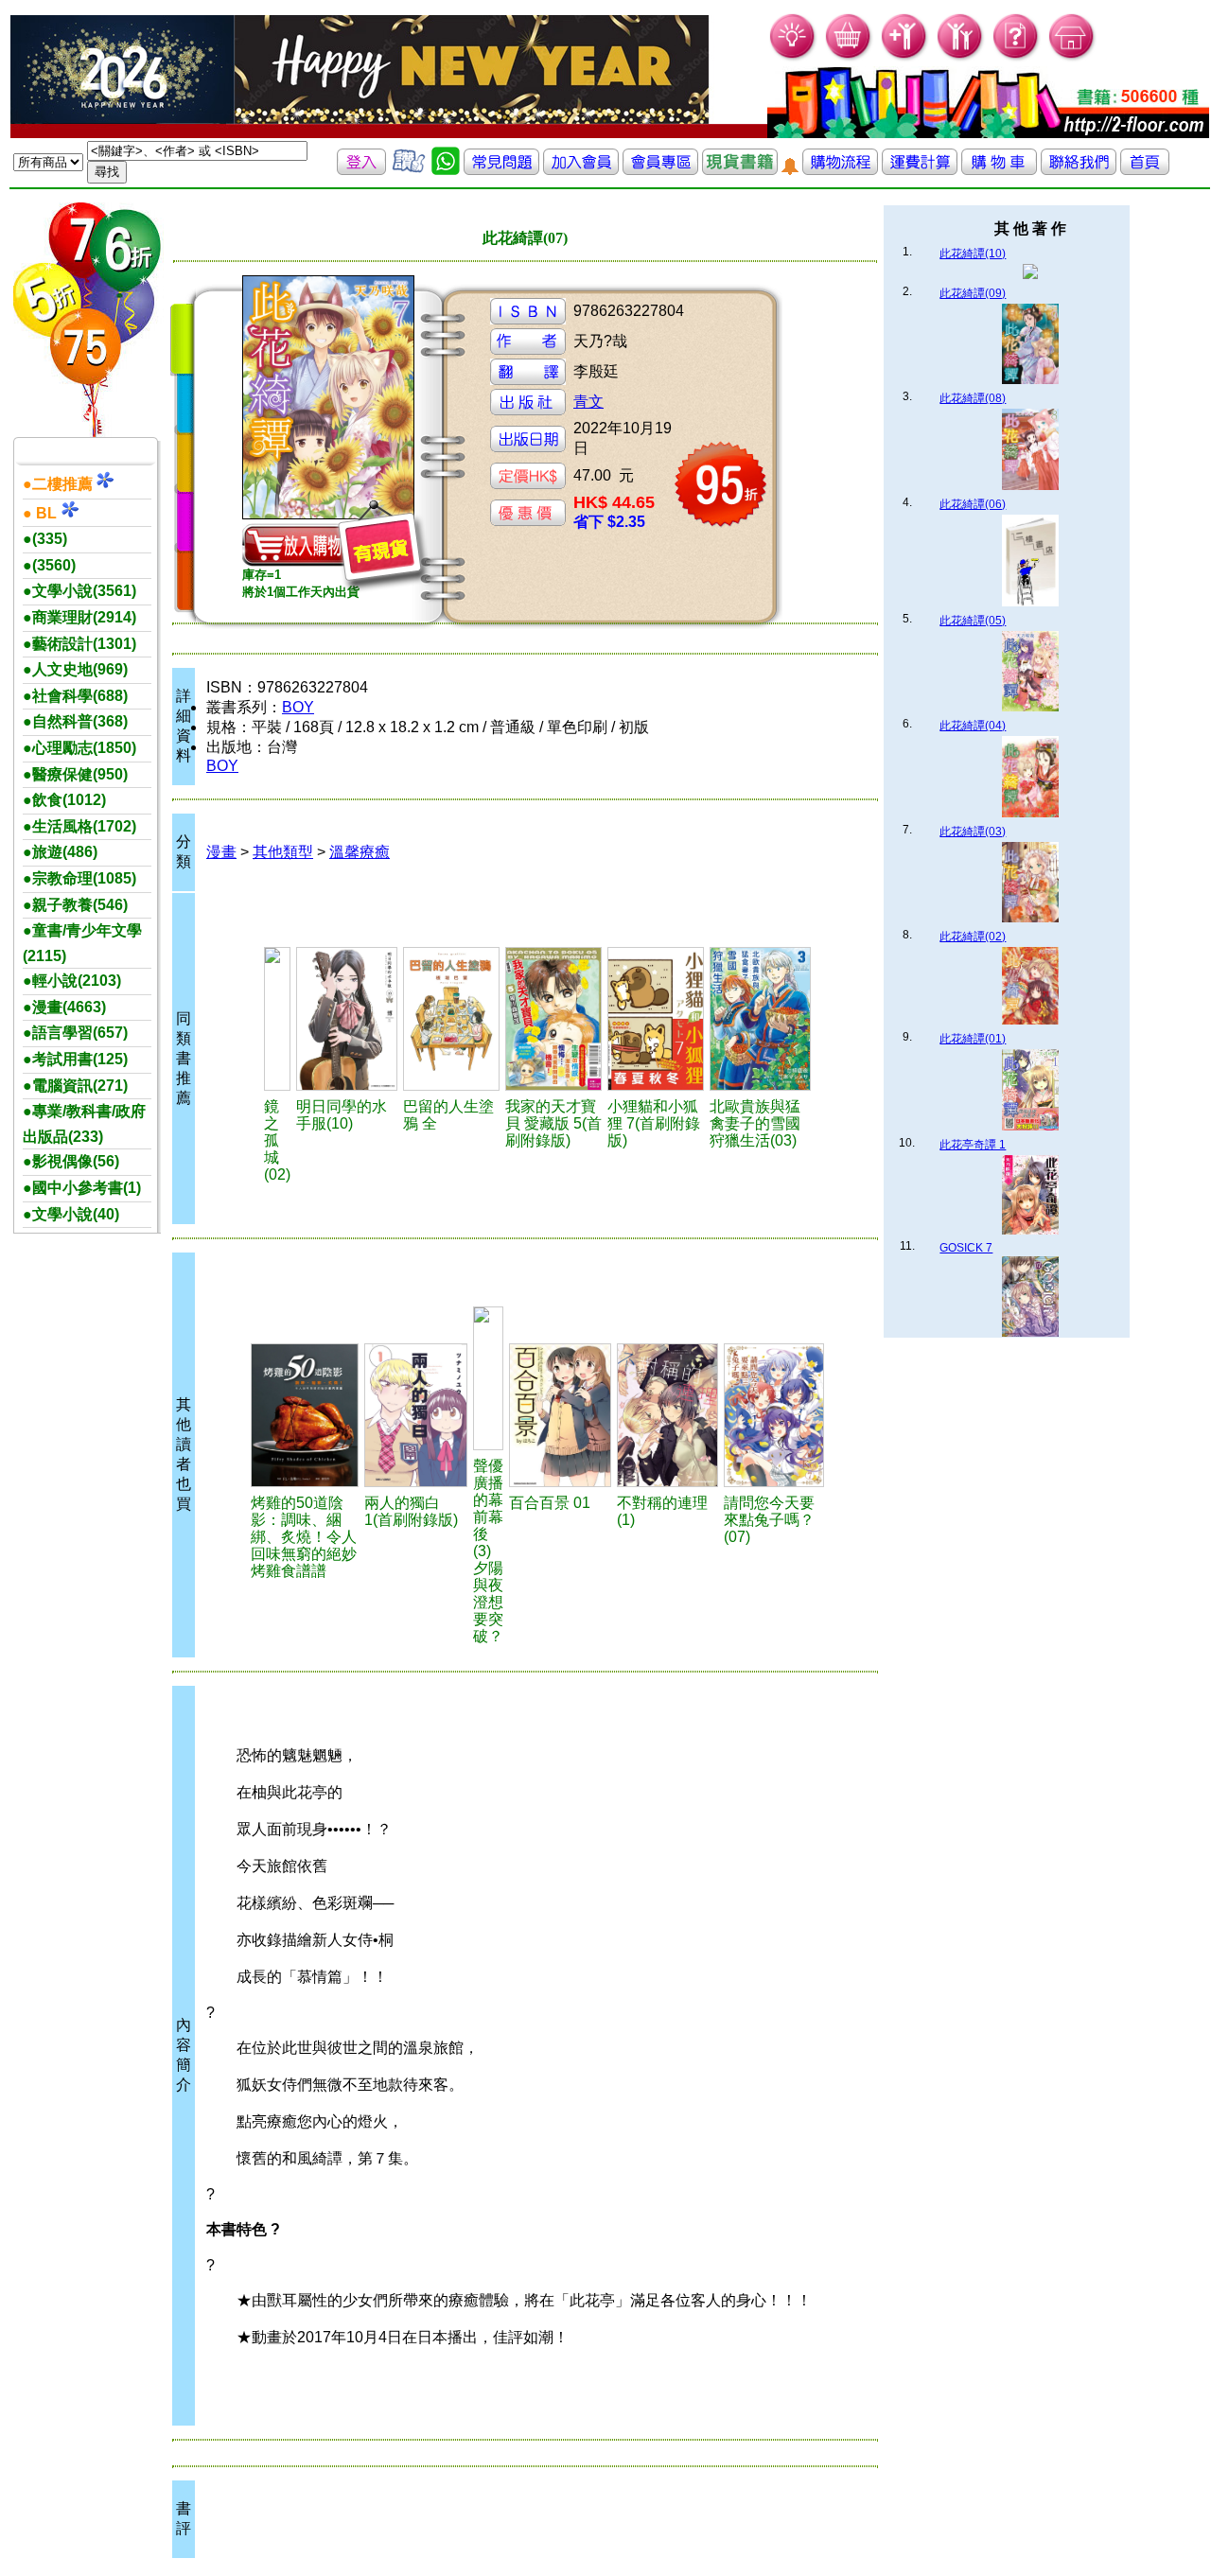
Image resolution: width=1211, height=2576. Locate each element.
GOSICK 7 (966, 1248)
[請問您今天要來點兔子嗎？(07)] (774, 1415)
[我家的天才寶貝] (553, 1019)
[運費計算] (920, 170)
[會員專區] (660, 170)
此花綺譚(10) (973, 254)
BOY (298, 707)
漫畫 (221, 852)
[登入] (361, 170)
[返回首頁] (1145, 170)
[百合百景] (560, 1415)
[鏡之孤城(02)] (277, 1019)
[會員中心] (961, 57)
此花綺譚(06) (973, 504)
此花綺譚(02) (973, 937)
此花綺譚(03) (973, 832)
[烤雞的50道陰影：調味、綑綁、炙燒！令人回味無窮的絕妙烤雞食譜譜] (305, 1415)
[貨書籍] (740, 170)
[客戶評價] (409, 170)
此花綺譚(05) (973, 621)
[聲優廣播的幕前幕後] (488, 1378)
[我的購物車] (849, 57)
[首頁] (1072, 57)
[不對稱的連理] (667, 1415)
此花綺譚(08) (973, 398)
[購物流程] (840, 170)
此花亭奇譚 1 (973, 1145)
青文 (588, 402)
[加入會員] (905, 57)
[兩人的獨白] (416, 1415)
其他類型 (283, 852)
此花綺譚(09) (973, 293)
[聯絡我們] (1079, 170)
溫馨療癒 (360, 852)
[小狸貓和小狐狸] (656, 1019)
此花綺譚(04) (973, 726)
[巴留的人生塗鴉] (451, 1019)
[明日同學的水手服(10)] (347, 1019)
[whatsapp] (446, 170)
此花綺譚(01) (973, 1039)
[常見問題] (1017, 57)
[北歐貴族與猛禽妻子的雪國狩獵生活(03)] (760, 1019)
